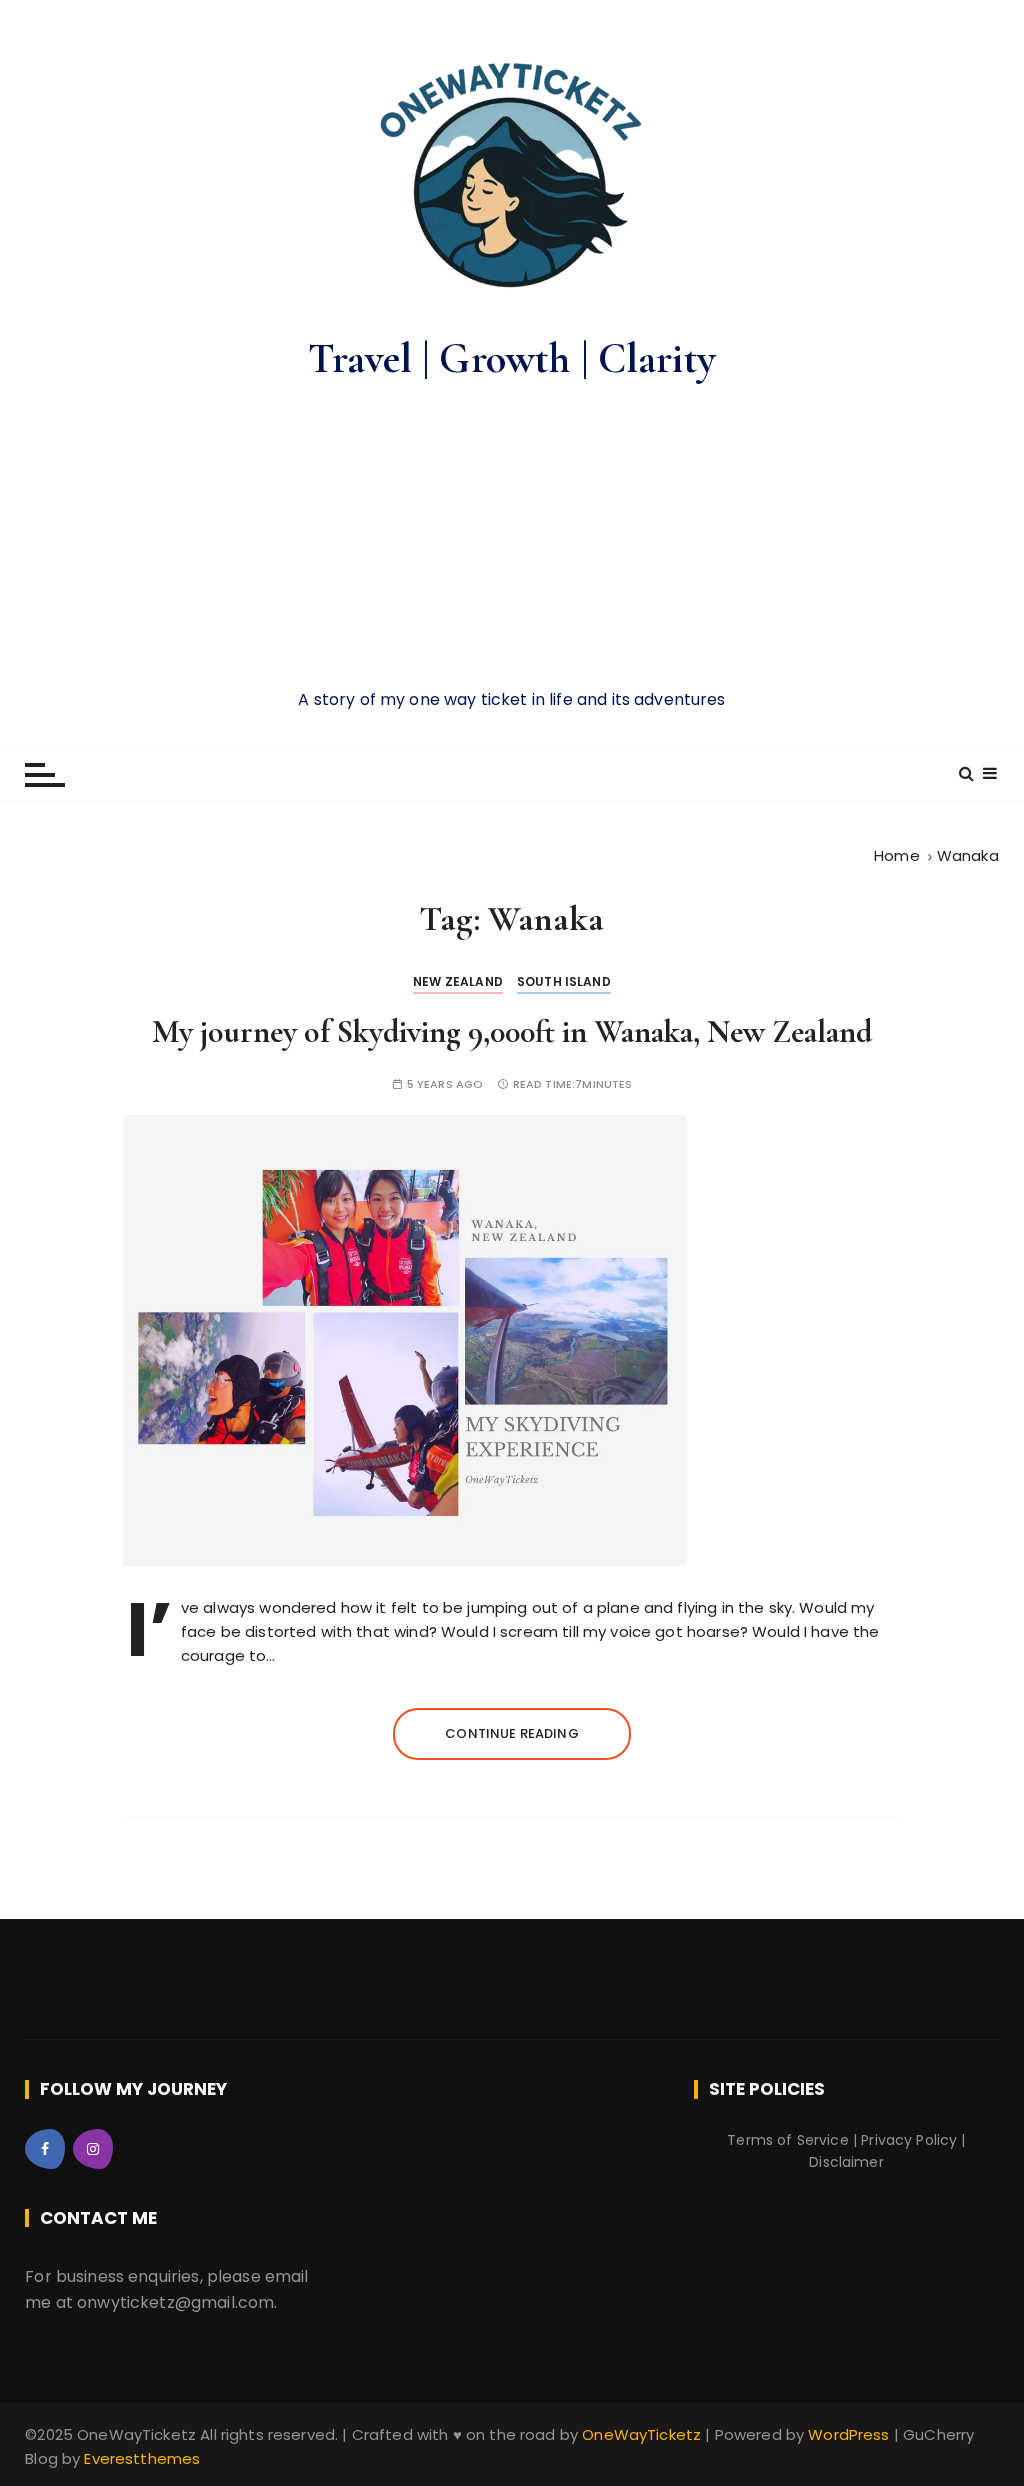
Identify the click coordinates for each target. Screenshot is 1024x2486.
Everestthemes (142, 2458)
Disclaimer (846, 2162)
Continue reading (511, 1733)
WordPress (848, 2434)
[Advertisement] (512, 537)
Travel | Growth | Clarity (512, 358)
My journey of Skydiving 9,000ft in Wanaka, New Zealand (512, 1031)
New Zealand (458, 981)
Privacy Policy (909, 2140)
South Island (564, 981)
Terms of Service (787, 2140)
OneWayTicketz (643, 2434)
